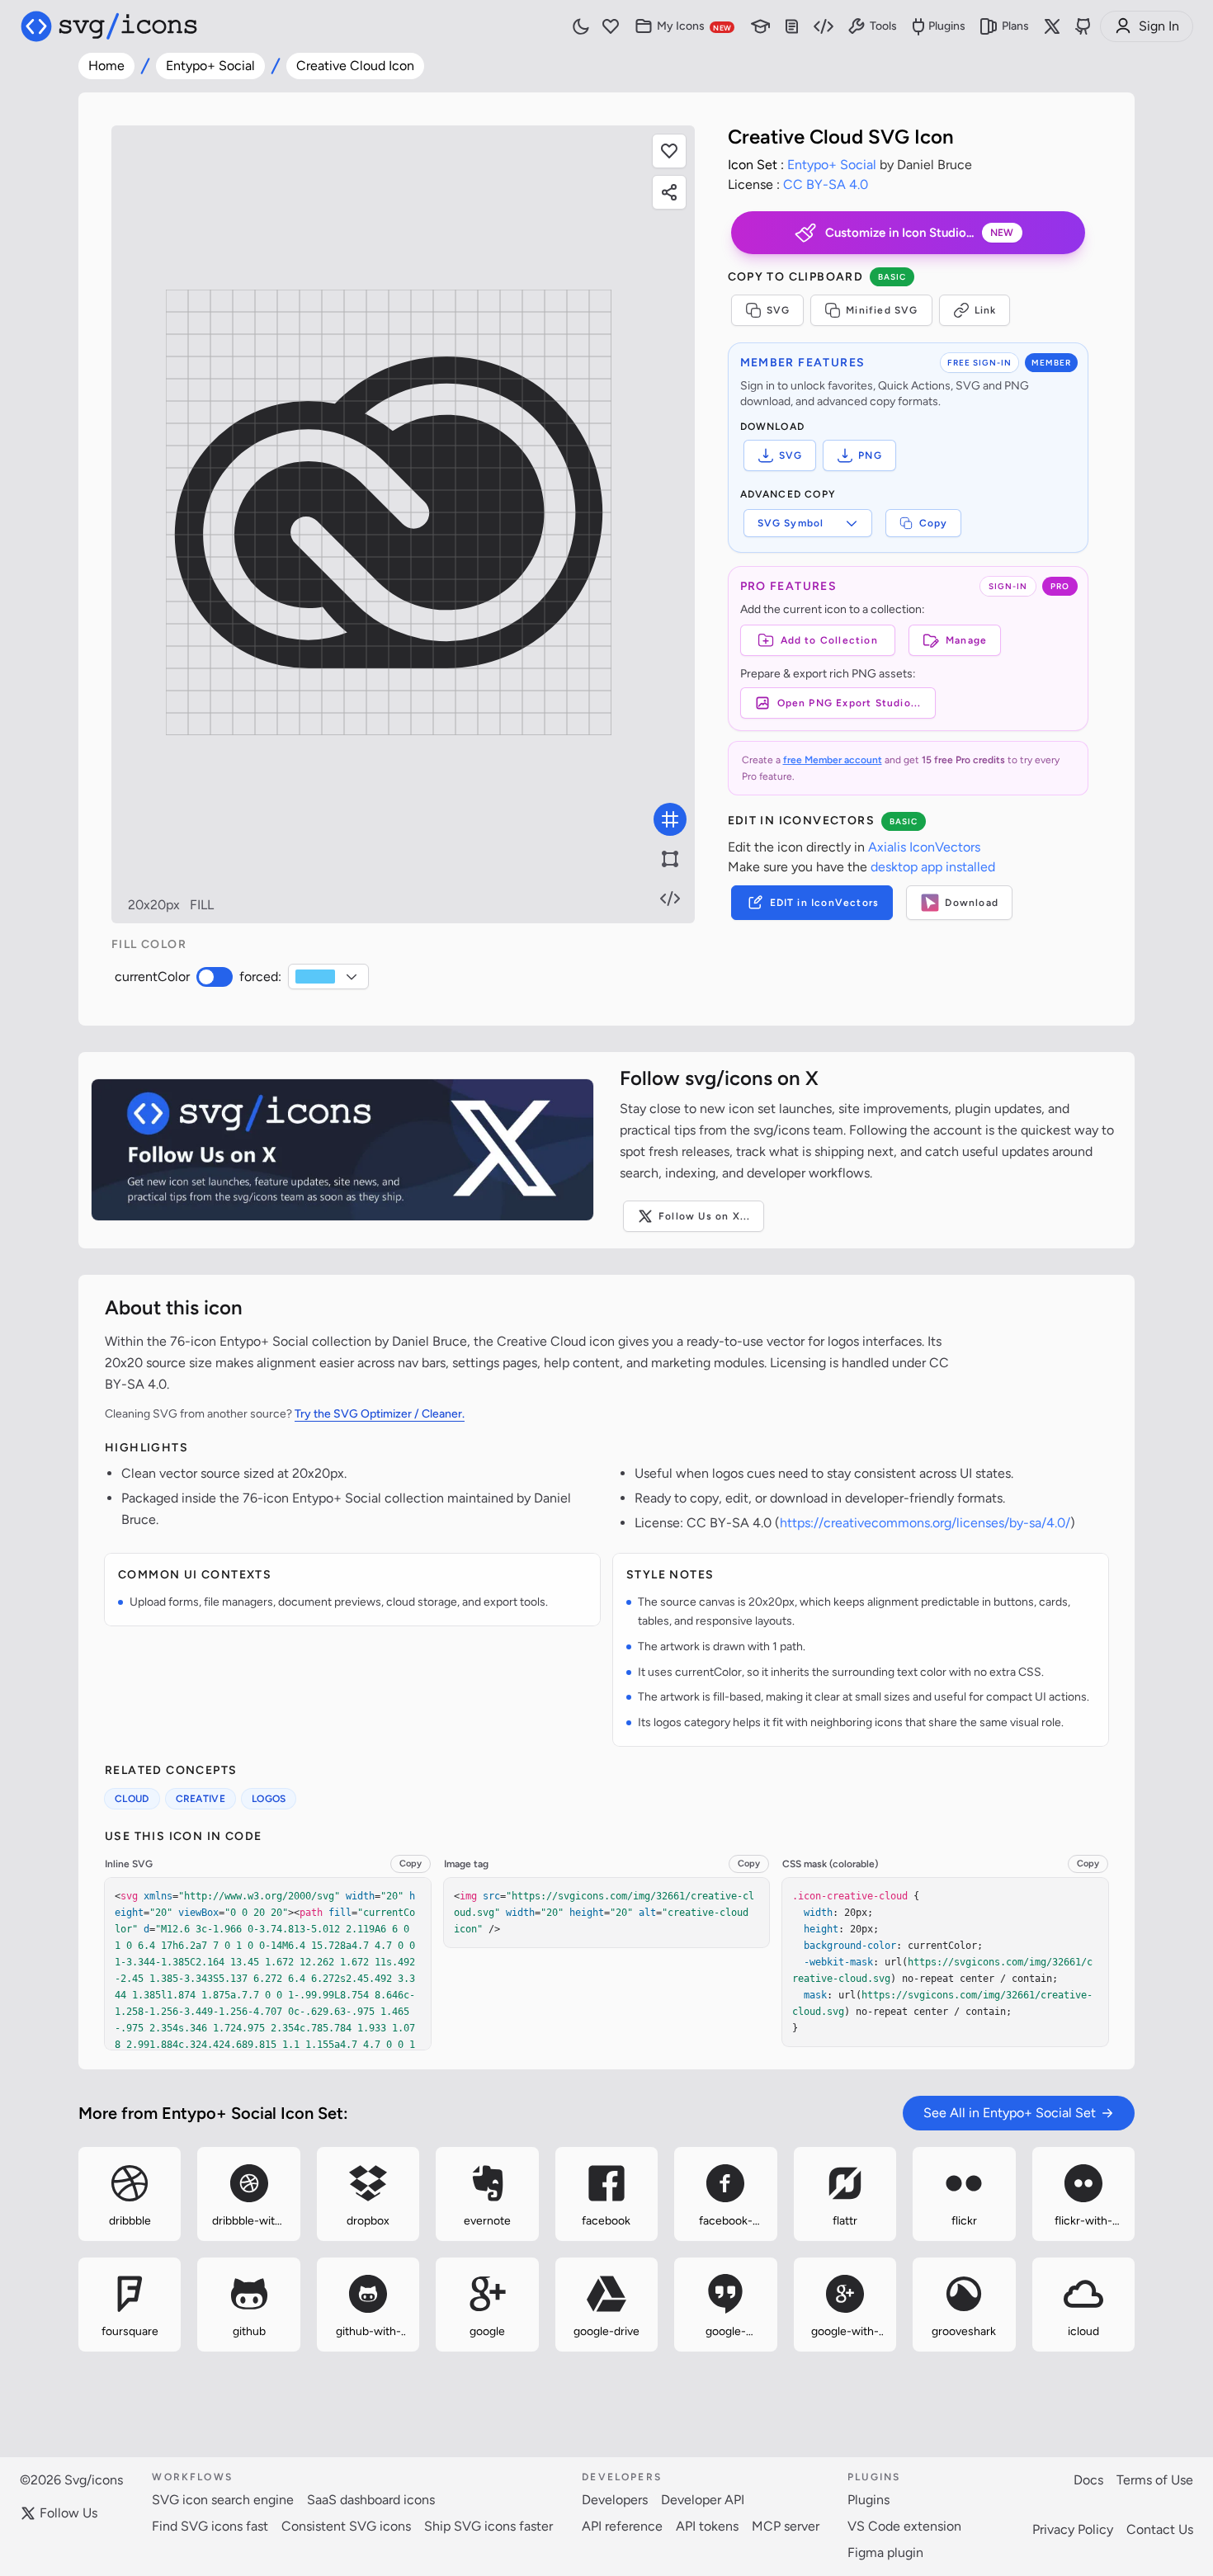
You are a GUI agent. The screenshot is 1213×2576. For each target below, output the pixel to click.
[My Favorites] (611, 27)
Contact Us (1160, 2529)
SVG (779, 310)
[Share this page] (669, 192)
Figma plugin (885, 2552)
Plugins (947, 26)
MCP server (786, 2526)
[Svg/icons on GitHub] (1083, 26)
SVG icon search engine (223, 2500)
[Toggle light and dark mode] (581, 26)
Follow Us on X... (704, 1216)
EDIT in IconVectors (825, 903)
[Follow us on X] (1052, 26)
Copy (934, 523)
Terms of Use (1155, 2480)
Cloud (132, 1799)
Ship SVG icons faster (489, 2526)
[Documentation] (792, 27)
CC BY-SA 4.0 (826, 184)
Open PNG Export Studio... (850, 703)
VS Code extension (904, 2526)
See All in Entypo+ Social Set (1010, 2113)
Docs (1088, 2480)
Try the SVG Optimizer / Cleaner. (380, 1414)
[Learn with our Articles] (761, 27)
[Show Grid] (670, 819)
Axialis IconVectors (924, 847)
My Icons (694, 26)
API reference (622, 2526)
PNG (870, 455)
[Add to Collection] (85, 2236)
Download (972, 903)
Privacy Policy (1073, 2529)
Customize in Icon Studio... (920, 233)
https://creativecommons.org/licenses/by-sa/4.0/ (925, 1523)
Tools (883, 26)
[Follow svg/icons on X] (342, 1150)
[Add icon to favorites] (174, 2236)
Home (106, 66)
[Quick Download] (174, 2153)
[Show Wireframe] (670, 859)
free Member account (833, 760)
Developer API (703, 2500)
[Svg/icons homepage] (109, 26)
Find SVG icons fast (210, 2526)
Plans (1015, 26)
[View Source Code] (670, 899)
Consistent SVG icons (346, 2526)
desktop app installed (933, 867)
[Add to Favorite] (669, 151)
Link (986, 310)
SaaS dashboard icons (371, 2500)
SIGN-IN (1008, 586)
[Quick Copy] (85, 2153)
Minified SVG (882, 310)
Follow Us (68, 2513)
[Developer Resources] (824, 27)
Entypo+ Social (210, 66)
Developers (615, 2500)
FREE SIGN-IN (979, 363)
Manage (966, 640)
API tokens (707, 2526)
